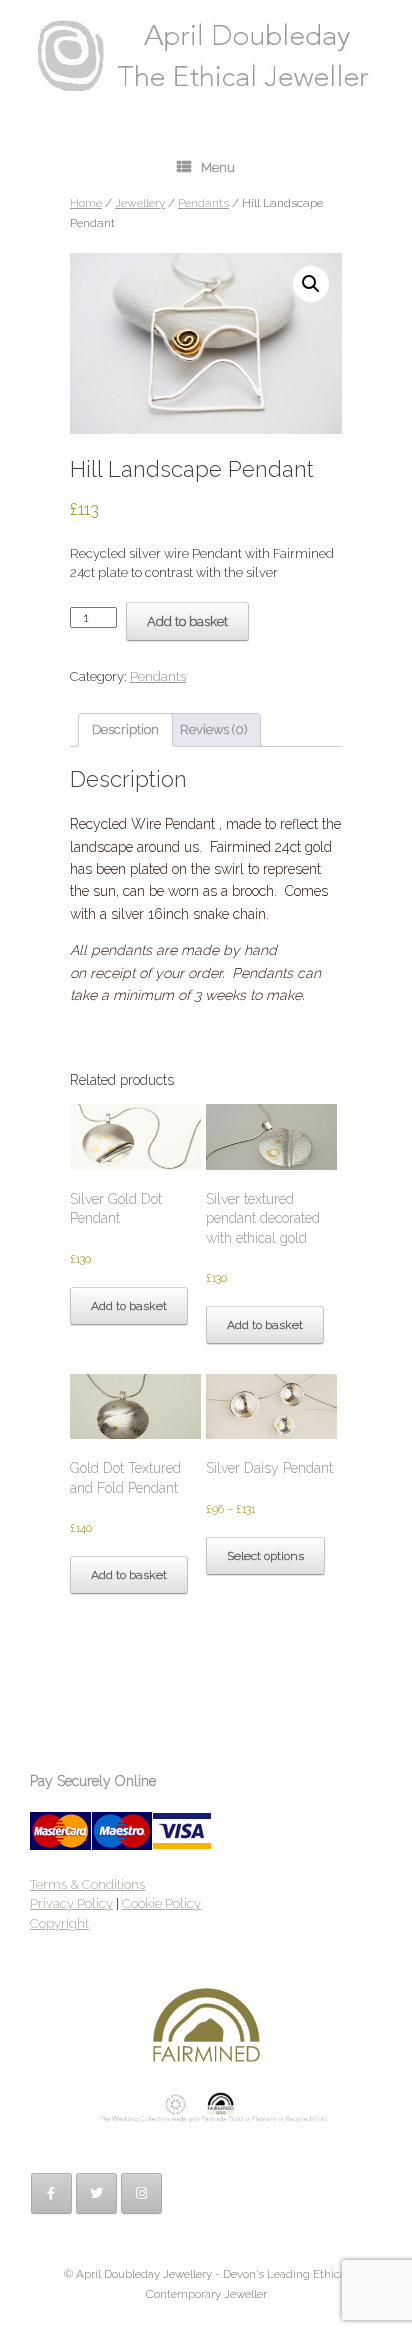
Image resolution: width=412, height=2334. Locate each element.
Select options (265, 1556)
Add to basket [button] (129, 1306)
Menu (218, 167)
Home (86, 203)
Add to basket (187, 621)
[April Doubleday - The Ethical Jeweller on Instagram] (141, 2193)
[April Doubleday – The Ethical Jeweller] (206, 55)
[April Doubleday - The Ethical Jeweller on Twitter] (96, 2193)
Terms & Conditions (87, 1884)
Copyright (59, 1923)
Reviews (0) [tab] (213, 729)
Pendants (203, 203)
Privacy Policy (71, 1903)
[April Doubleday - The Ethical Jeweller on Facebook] (51, 2193)
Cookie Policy (161, 1903)
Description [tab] (125, 729)
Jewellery (140, 203)
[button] (311, 284)
